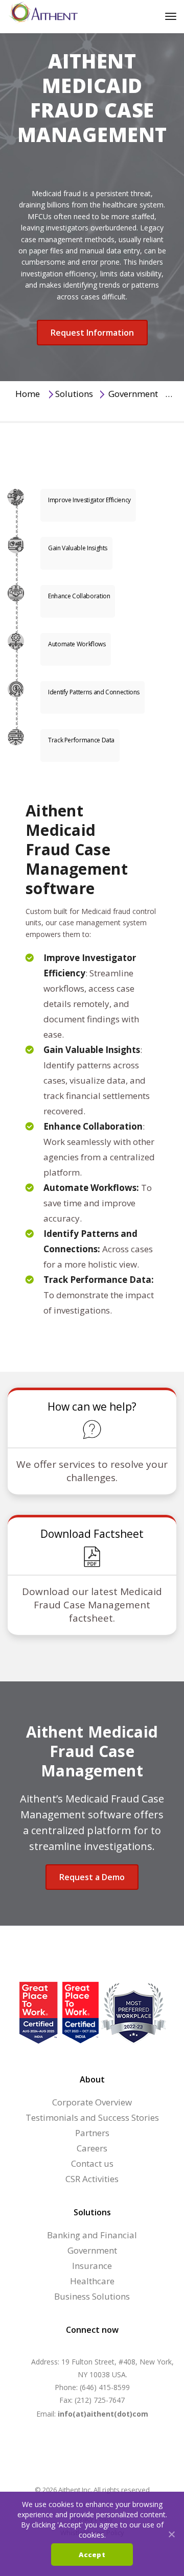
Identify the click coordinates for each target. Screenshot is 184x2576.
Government (133, 394)
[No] (171, 2534)
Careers (92, 2148)
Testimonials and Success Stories (92, 2117)
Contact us (92, 2163)
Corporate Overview (92, 2102)
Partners (92, 2133)
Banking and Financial (92, 2235)
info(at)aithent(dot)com (103, 2414)
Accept (92, 2555)
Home (28, 394)
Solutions (74, 394)
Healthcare (92, 2281)
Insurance (92, 2266)
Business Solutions (92, 2296)
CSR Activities (92, 2179)
